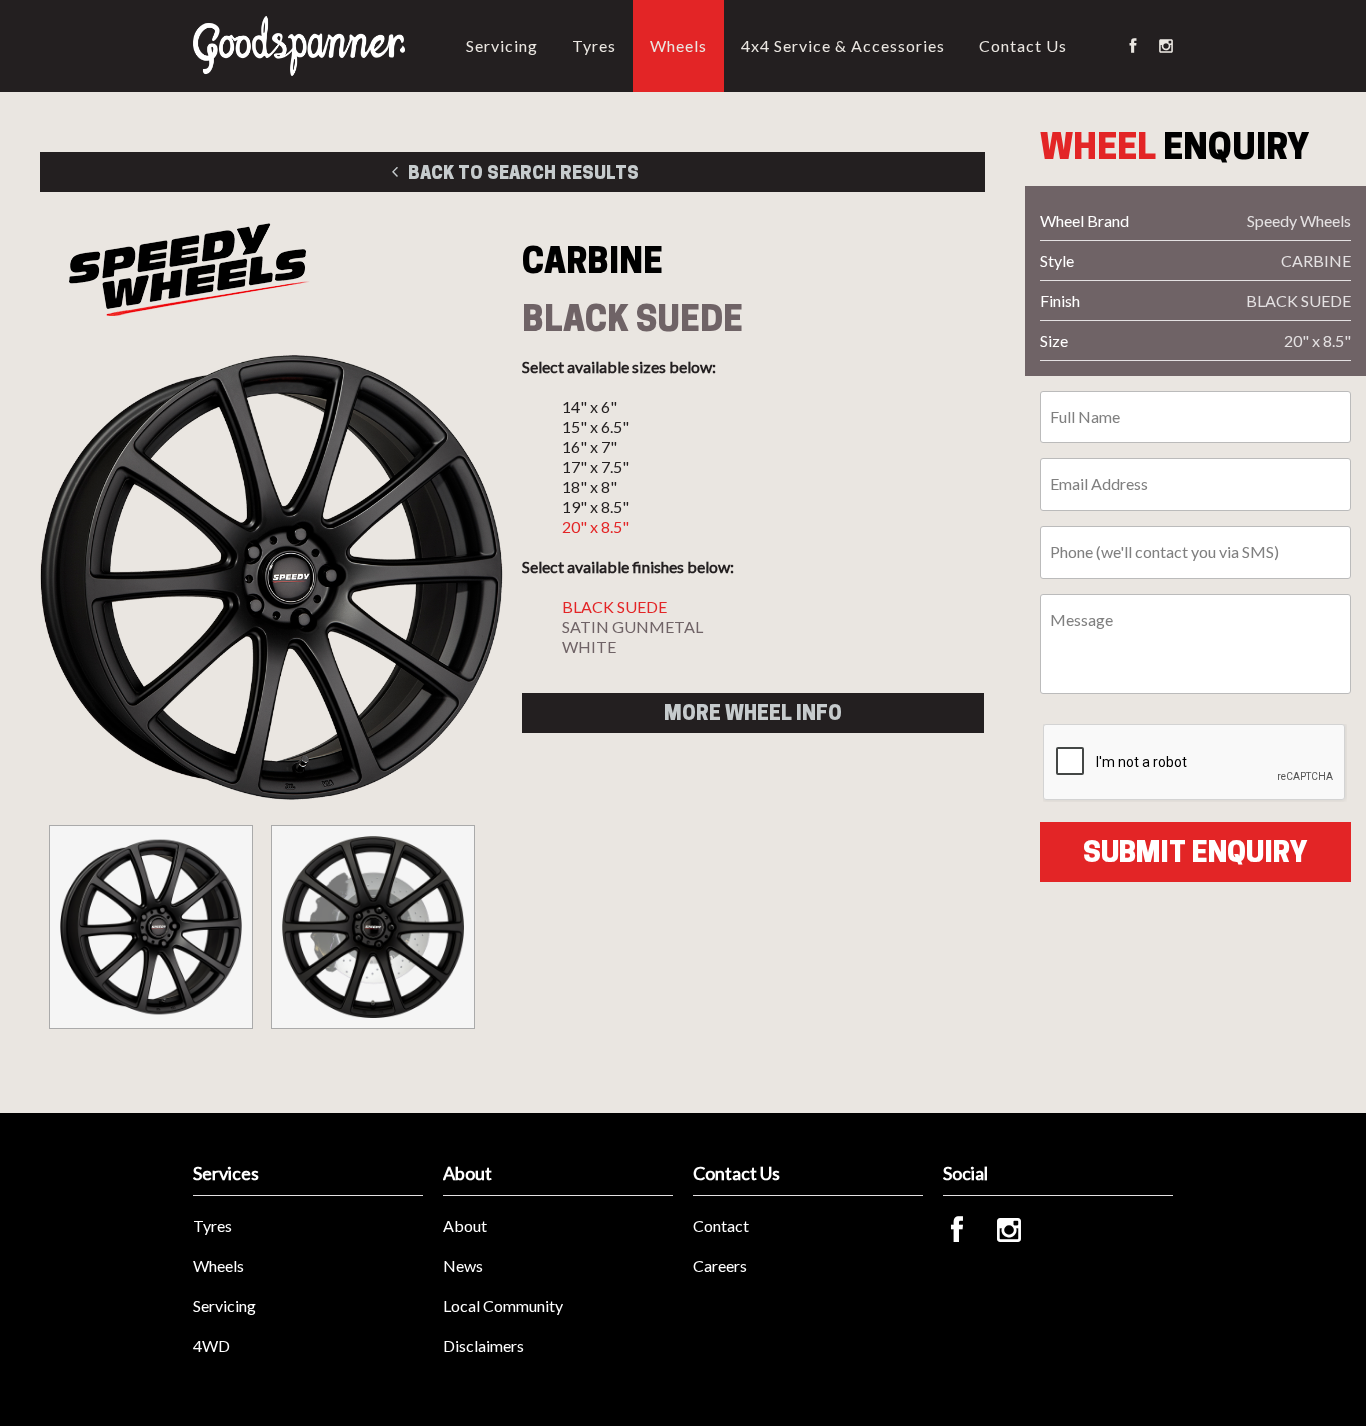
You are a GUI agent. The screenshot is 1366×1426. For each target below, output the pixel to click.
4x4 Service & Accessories (843, 45)
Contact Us (1023, 45)
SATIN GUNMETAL (632, 626)
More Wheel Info (753, 713)
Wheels (678, 45)
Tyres (594, 45)
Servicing (502, 45)
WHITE (589, 646)
